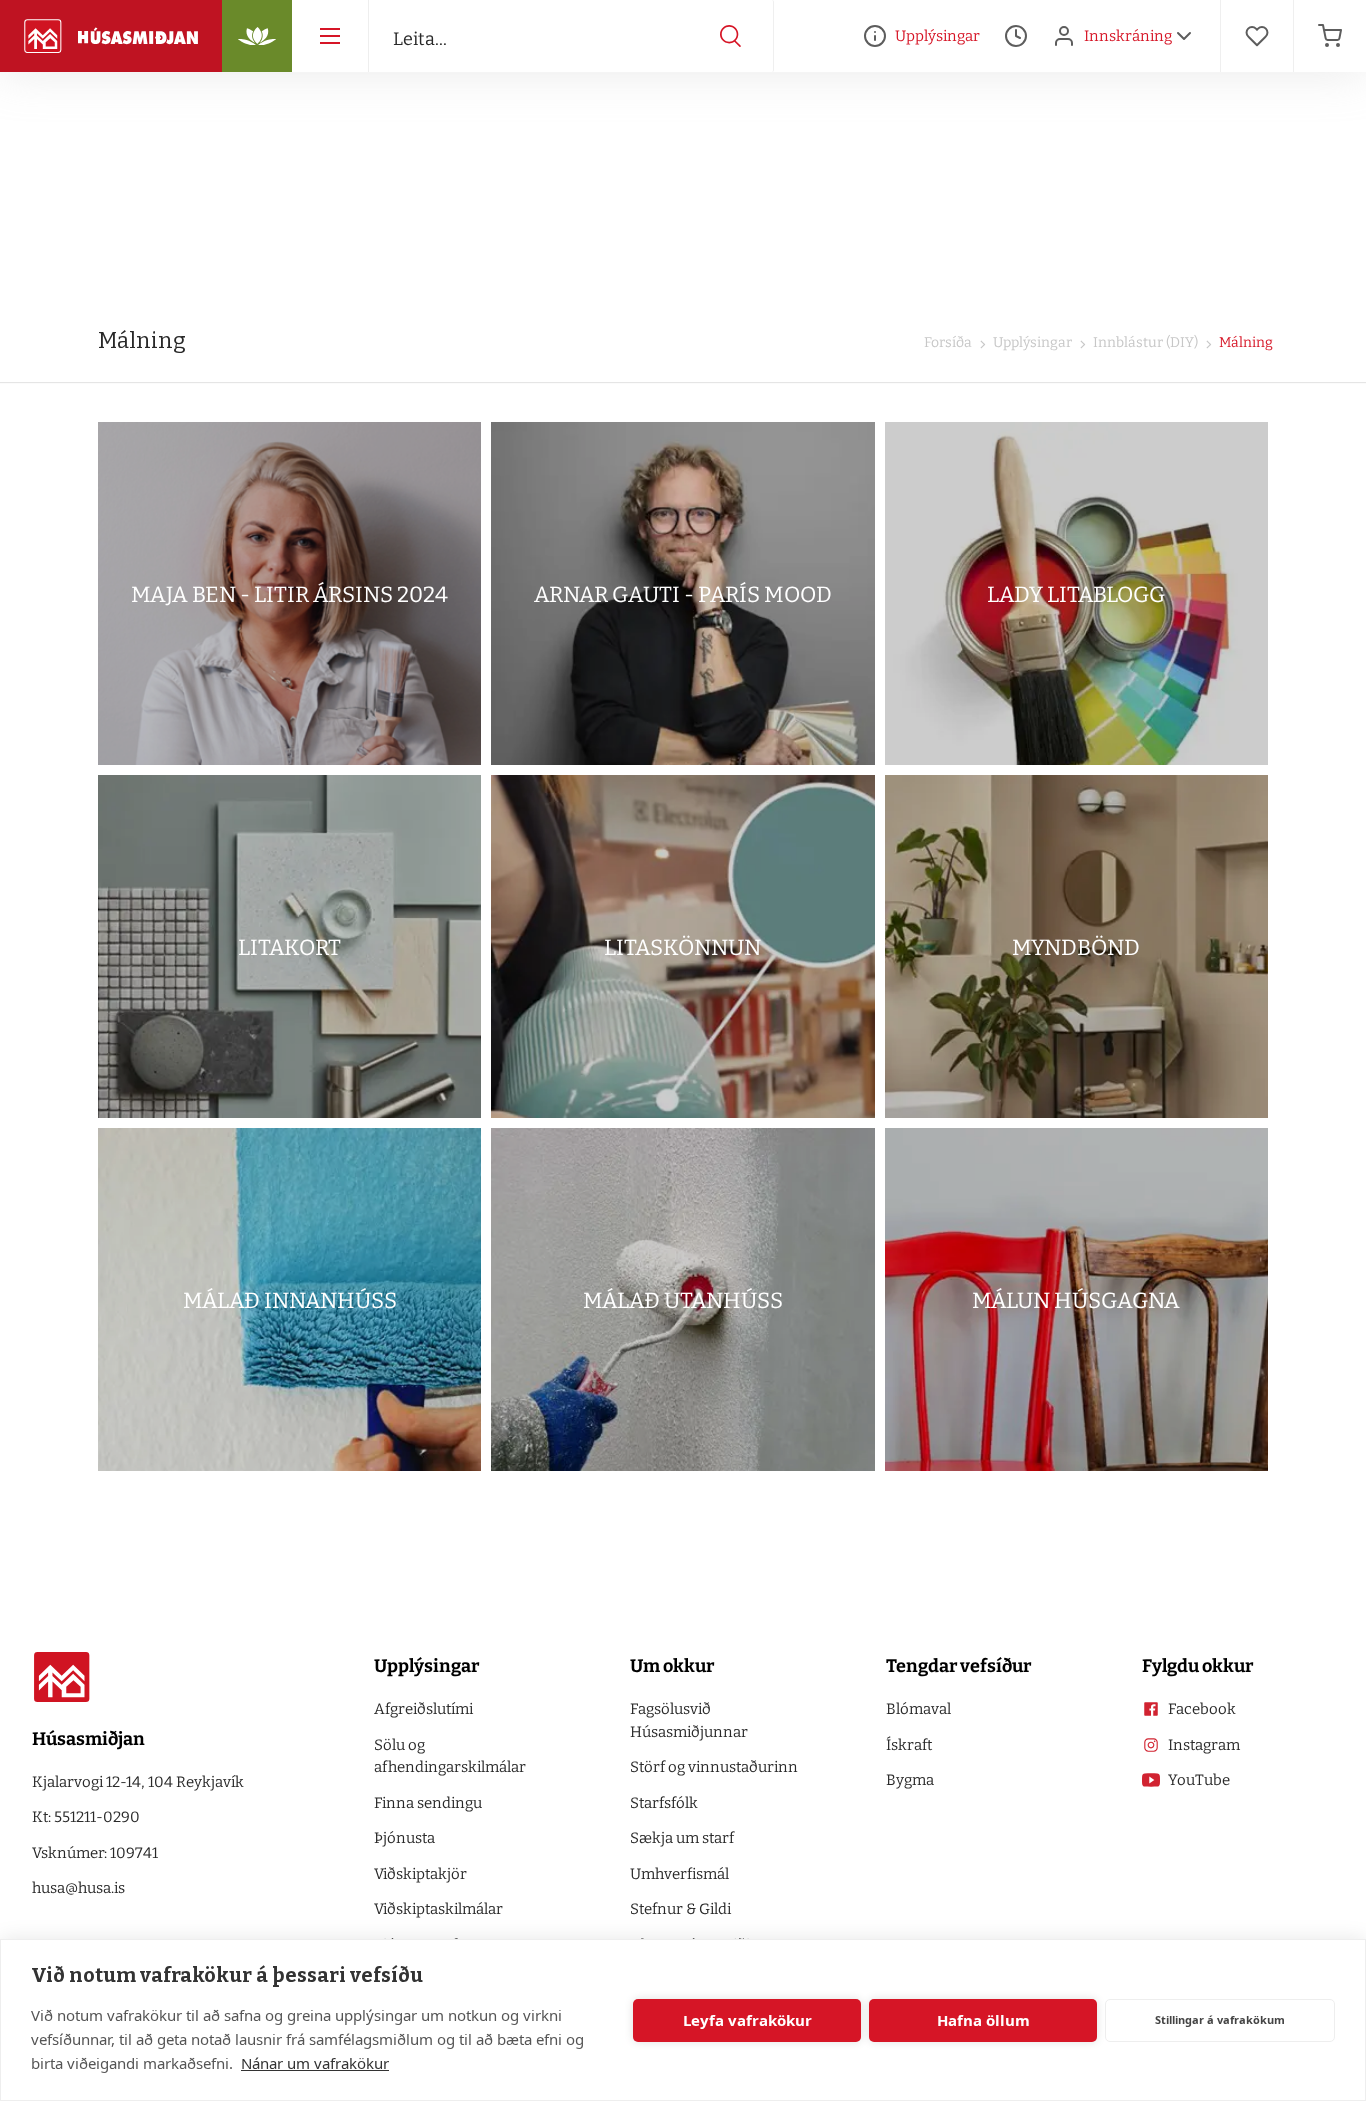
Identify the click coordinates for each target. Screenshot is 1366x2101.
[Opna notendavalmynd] (1184, 36)
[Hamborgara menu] (330, 36)
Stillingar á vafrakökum (1220, 2019)
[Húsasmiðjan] (111, 36)
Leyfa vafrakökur (747, 2020)
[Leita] (731, 36)
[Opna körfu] (1330, 36)
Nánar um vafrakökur (315, 2063)
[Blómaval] (257, 36)
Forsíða (948, 342)
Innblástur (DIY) (1144, 342)
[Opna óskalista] (1257, 36)
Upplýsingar (1031, 342)
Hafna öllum (983, 2020)
